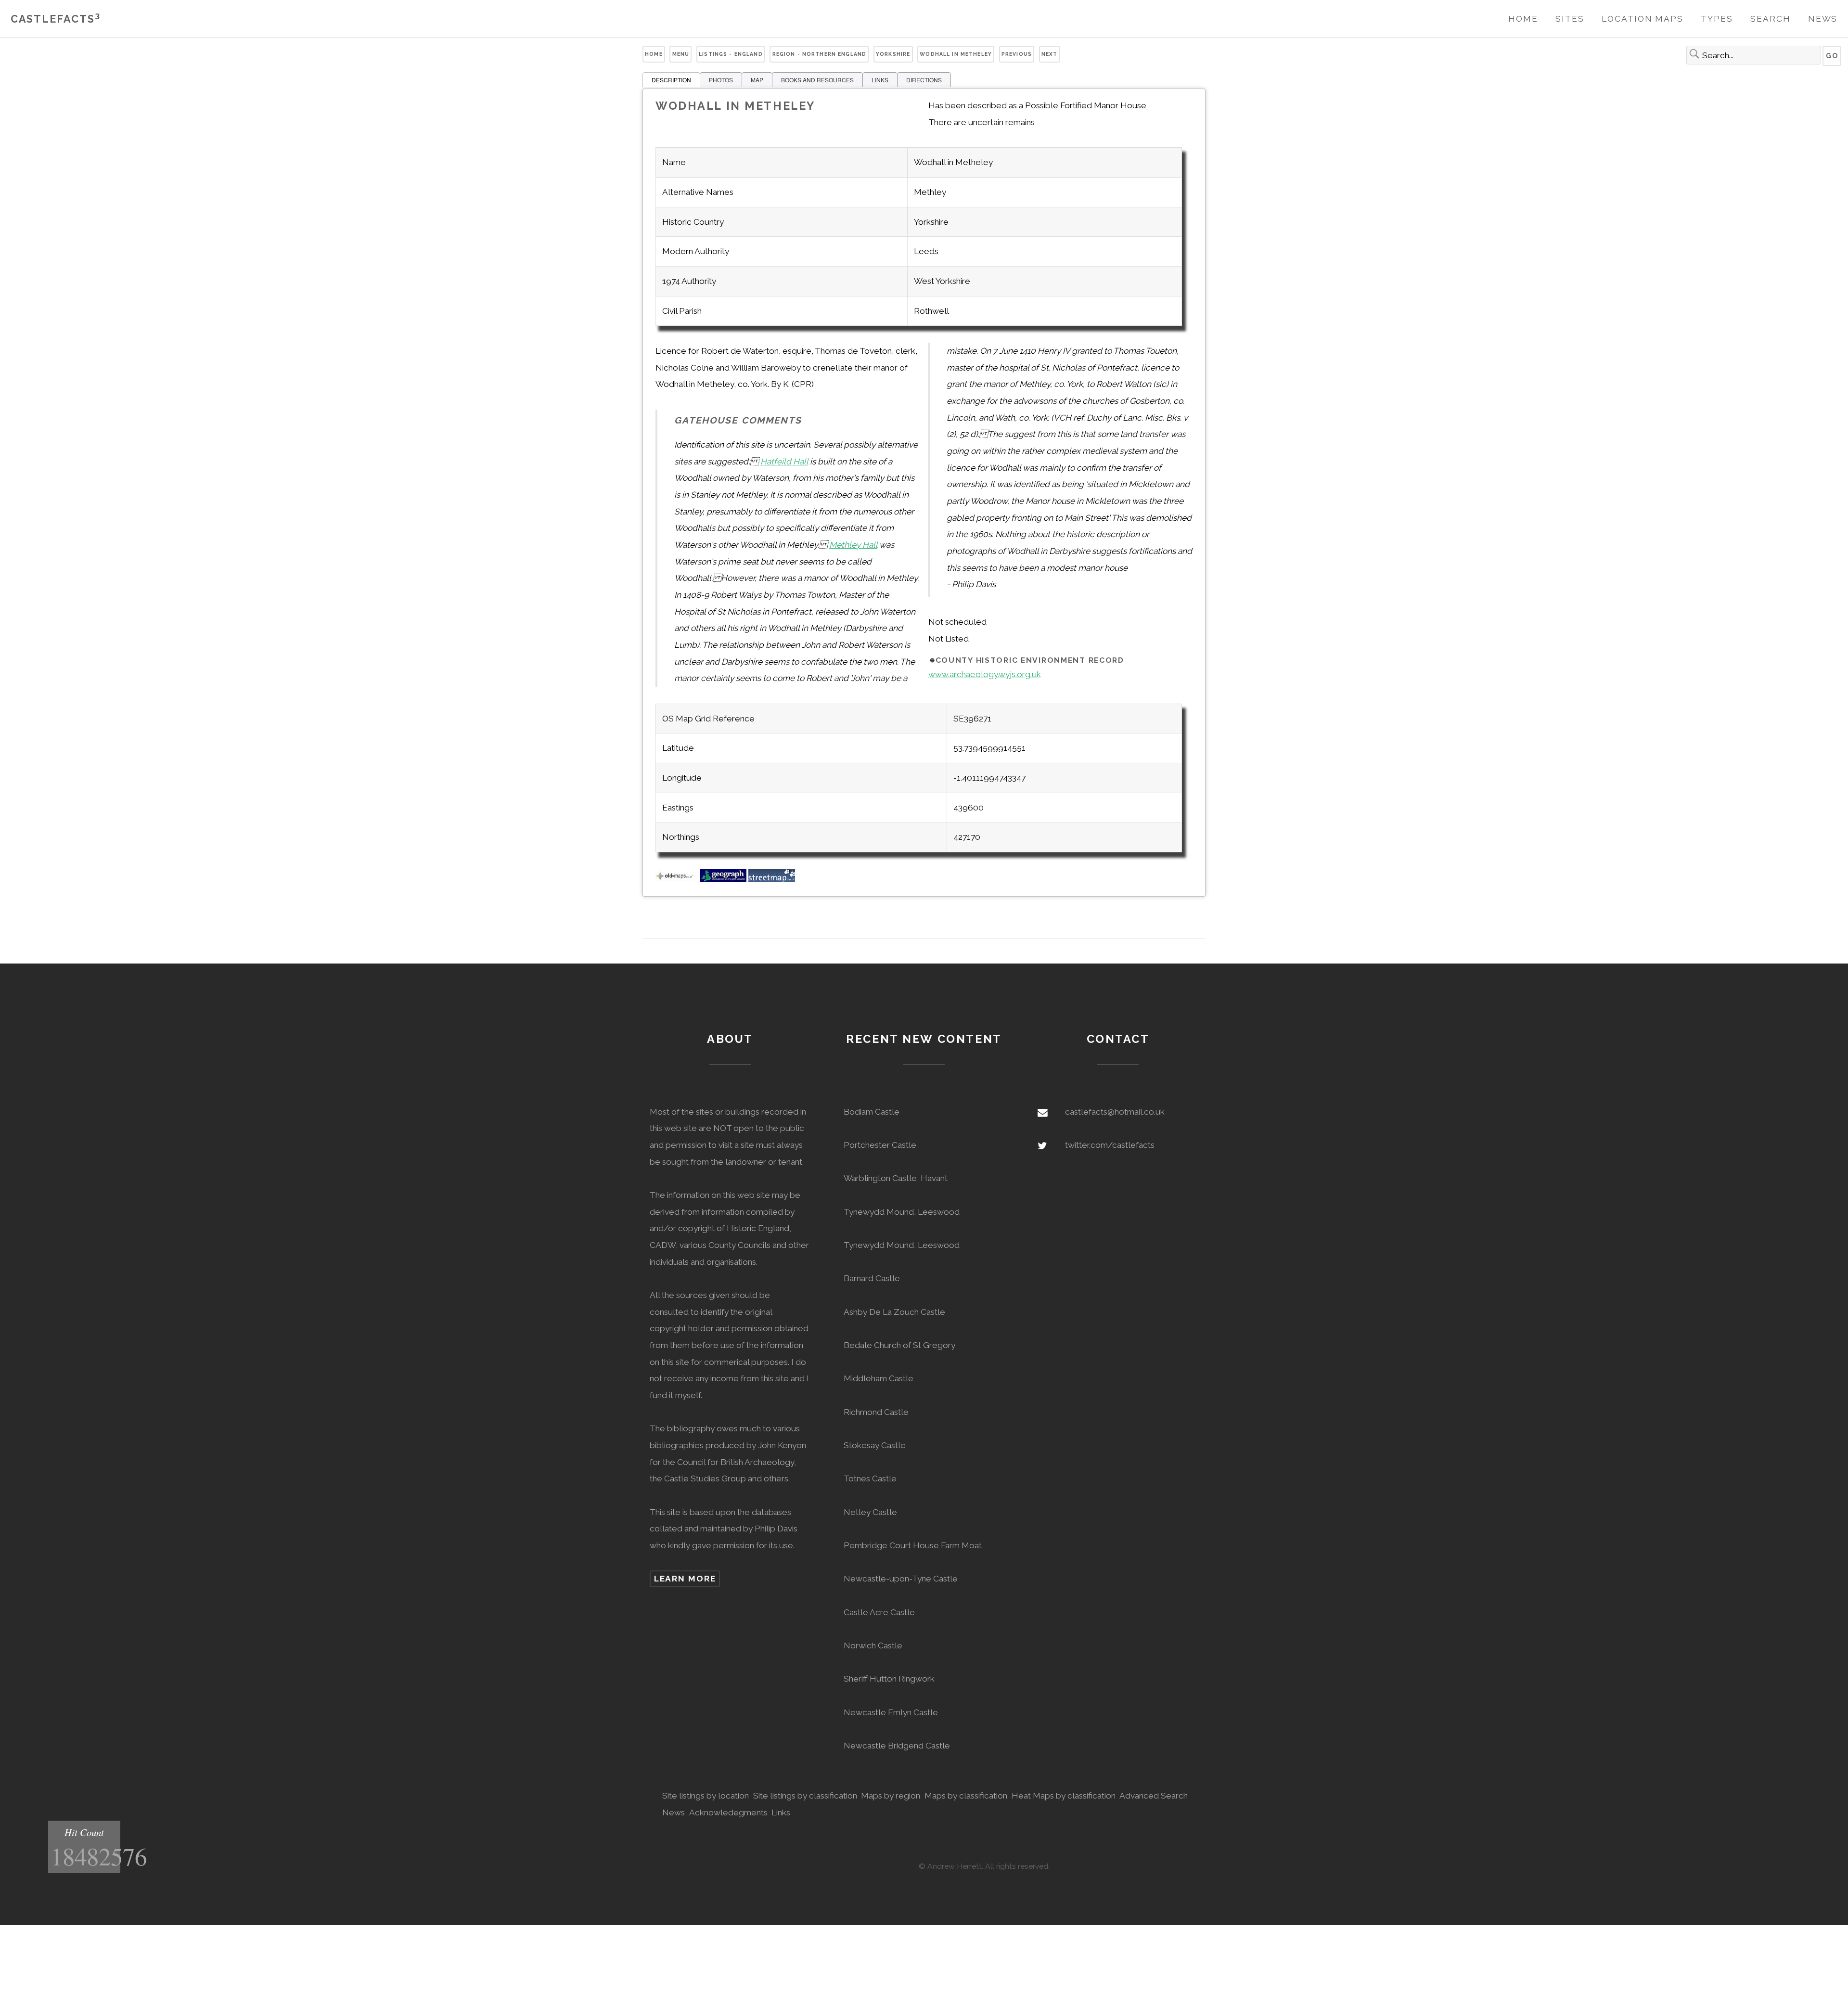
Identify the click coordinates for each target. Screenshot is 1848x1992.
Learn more (685, 1579)
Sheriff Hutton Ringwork (889, 1679)
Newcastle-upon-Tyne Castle (901, 1579)
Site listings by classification (805, 1796)
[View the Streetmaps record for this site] (772, 879)
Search (1770, 19)
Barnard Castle (872, 1278)
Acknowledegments (728, 1812)
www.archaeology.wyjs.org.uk (985, 674)
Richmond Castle (876, 1412)
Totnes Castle (870, 1478)
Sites (1570, 19)
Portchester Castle (880, 1145)
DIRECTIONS (924, 80)
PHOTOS (721, 80)
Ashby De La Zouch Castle (894, 1312)
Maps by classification (966, 1796)
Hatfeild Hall (784, 462)
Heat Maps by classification (1064, 1796)
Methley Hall (853, 545)
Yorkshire (893, 54)
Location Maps (1643, 19)
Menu (681, 54)
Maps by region (891, 1796)
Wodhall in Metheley (956, 54)
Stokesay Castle (875, 1445)
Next (1050, 54)
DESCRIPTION (671, 80)
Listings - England (731, 54)
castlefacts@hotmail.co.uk (1115, 1112)
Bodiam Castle (872, 1112)
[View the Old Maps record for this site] (677, 879)
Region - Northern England (820, 54)
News (1823, 19)
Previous (1017, 54)
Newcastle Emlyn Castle (891, 1712)
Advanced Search (1154, 1796)
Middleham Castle (879, 1378)
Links (781, 1812)
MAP (757, 80)
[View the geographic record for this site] (723, 879)
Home (1523, 19)
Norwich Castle (873, 1645)
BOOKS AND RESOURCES (817, 80)
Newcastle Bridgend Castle (897, 1746)
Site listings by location (706, 1796)
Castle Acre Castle (879, 1612)
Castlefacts (56, 19)
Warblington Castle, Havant (896, 1178)
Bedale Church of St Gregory (899, 1345)
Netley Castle (870, 1512)
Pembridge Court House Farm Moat (913, 1545)
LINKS (880, 80)
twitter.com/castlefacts (1110, 1145)
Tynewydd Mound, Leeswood (902, 1212)
